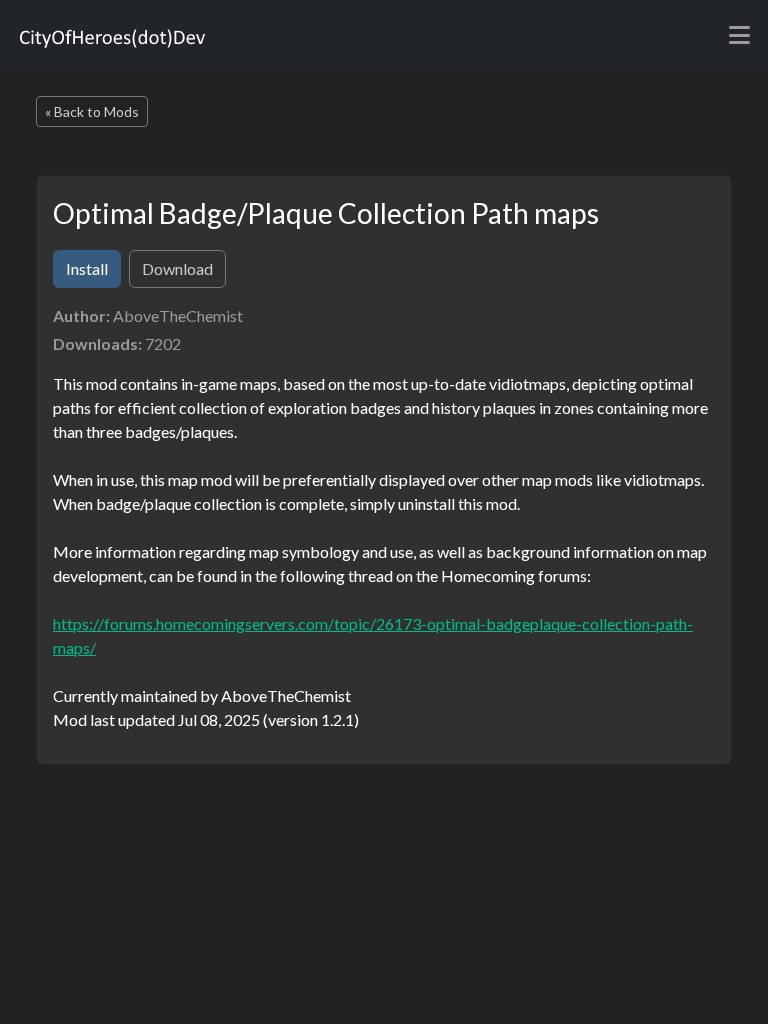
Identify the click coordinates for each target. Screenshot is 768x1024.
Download (177, 268)
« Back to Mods (92, 111)
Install (87, 268)
